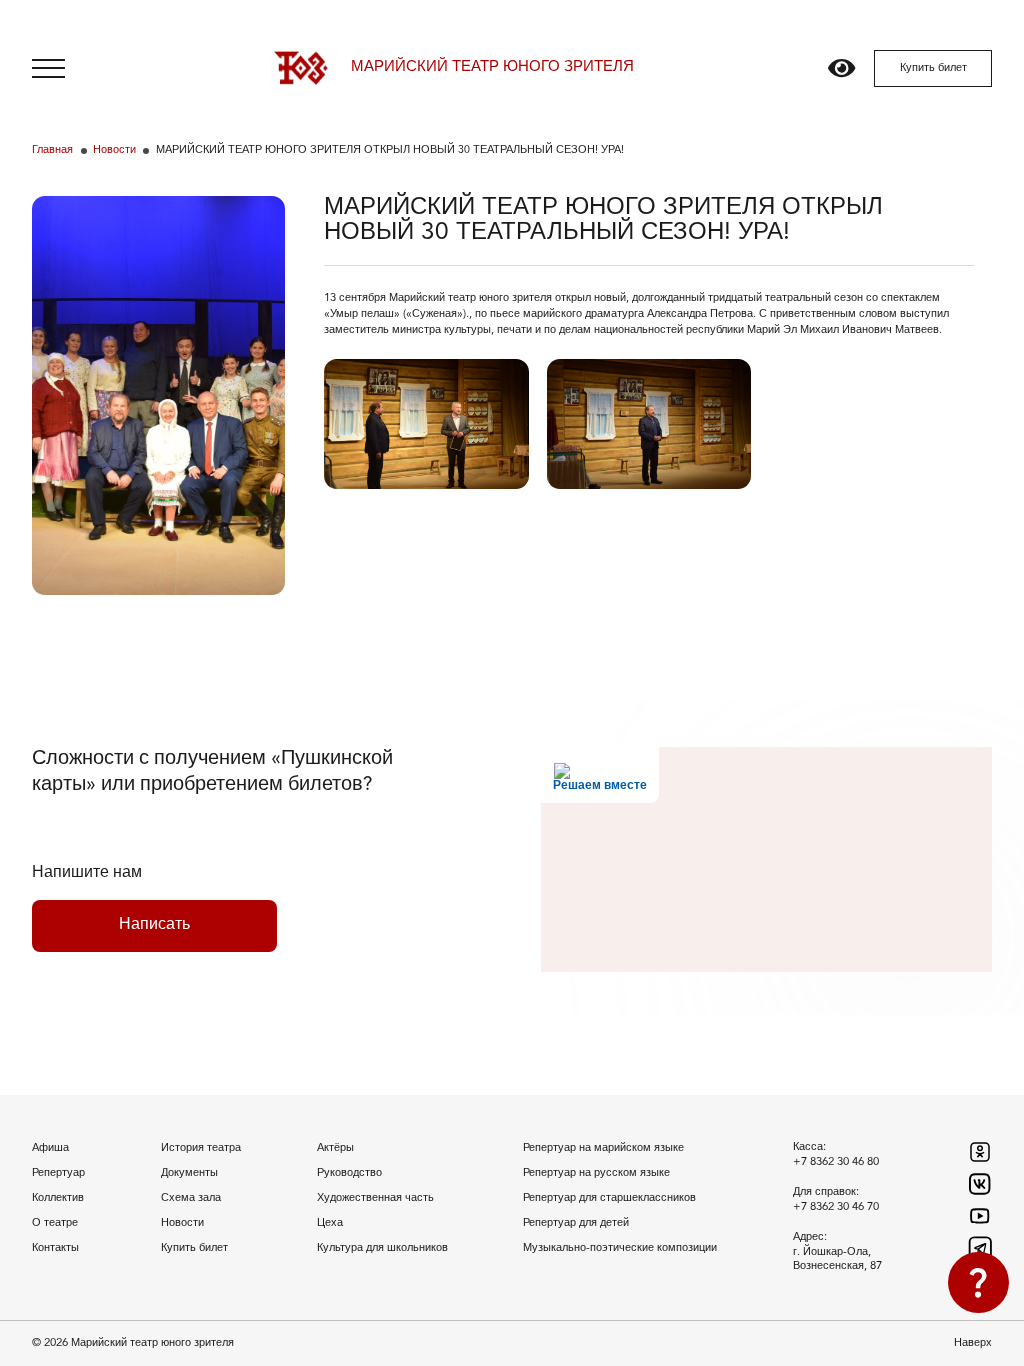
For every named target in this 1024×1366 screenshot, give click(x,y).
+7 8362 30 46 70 (836, 1207)
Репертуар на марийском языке (603, 1148)
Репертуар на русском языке (596, 1173)
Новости (114, 150)
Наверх (973, 1343)
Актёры (335, 1148)
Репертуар (58, 1173)
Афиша (50, 1148)
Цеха (330, 1223)
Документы (189, 1173)
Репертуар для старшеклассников (609, 1198)
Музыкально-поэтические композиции (620, 1248)
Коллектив (58, 1198)
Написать (154, 925)
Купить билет (933, 68)
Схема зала (191, 1198)
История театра (201, 1148)
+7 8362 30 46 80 (836, 1162)
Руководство (349, 1173)
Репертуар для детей (576, 1223)
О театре (55, 1223)
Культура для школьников (382, 1248)
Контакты (55, 1248)
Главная (52, 150)
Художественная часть (375, 1198)
